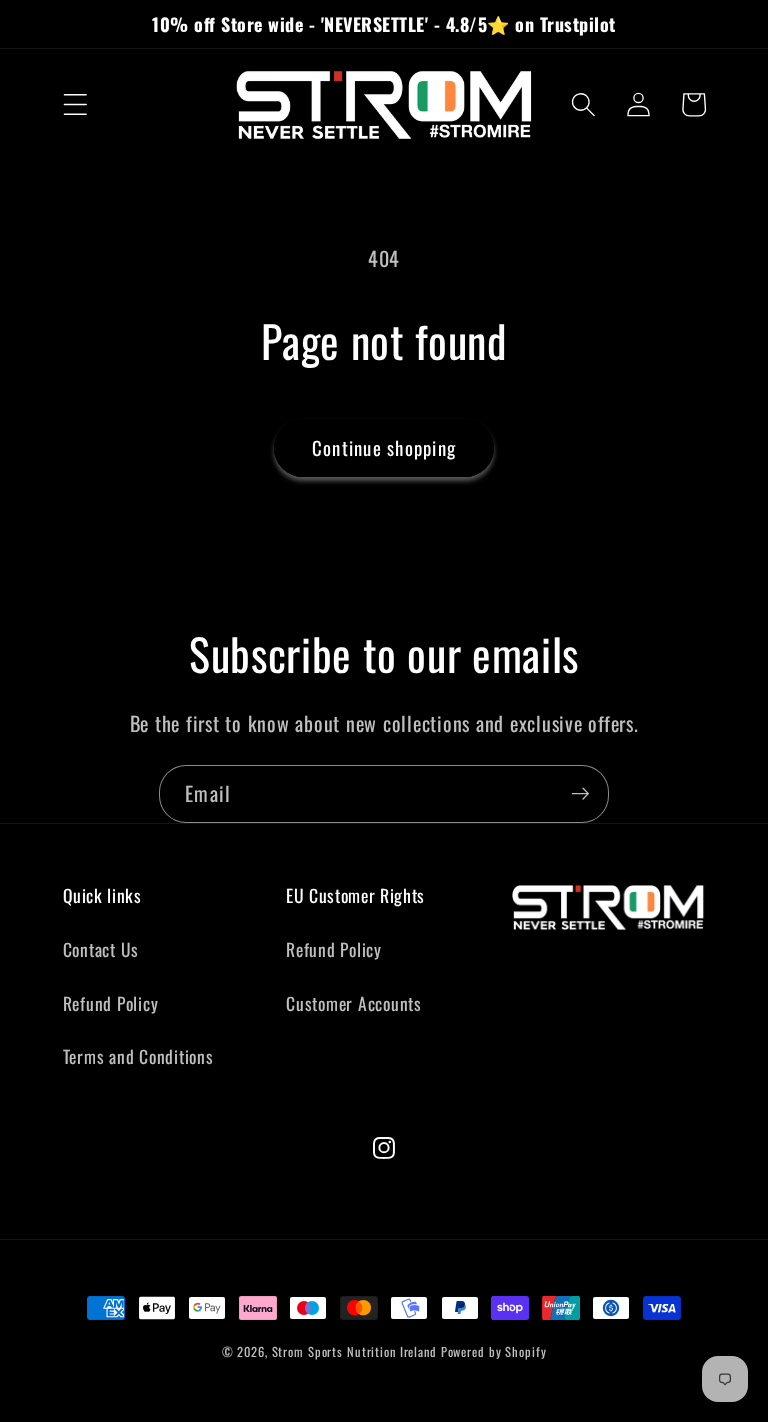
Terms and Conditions (138, 1056)
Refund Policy (111, 1003)
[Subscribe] (580, 794)
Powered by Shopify (494, 1351)
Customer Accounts (354, 1003)
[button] (75, 104)
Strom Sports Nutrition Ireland (354, 1351)
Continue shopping (384, 447)
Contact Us (101, 949)
